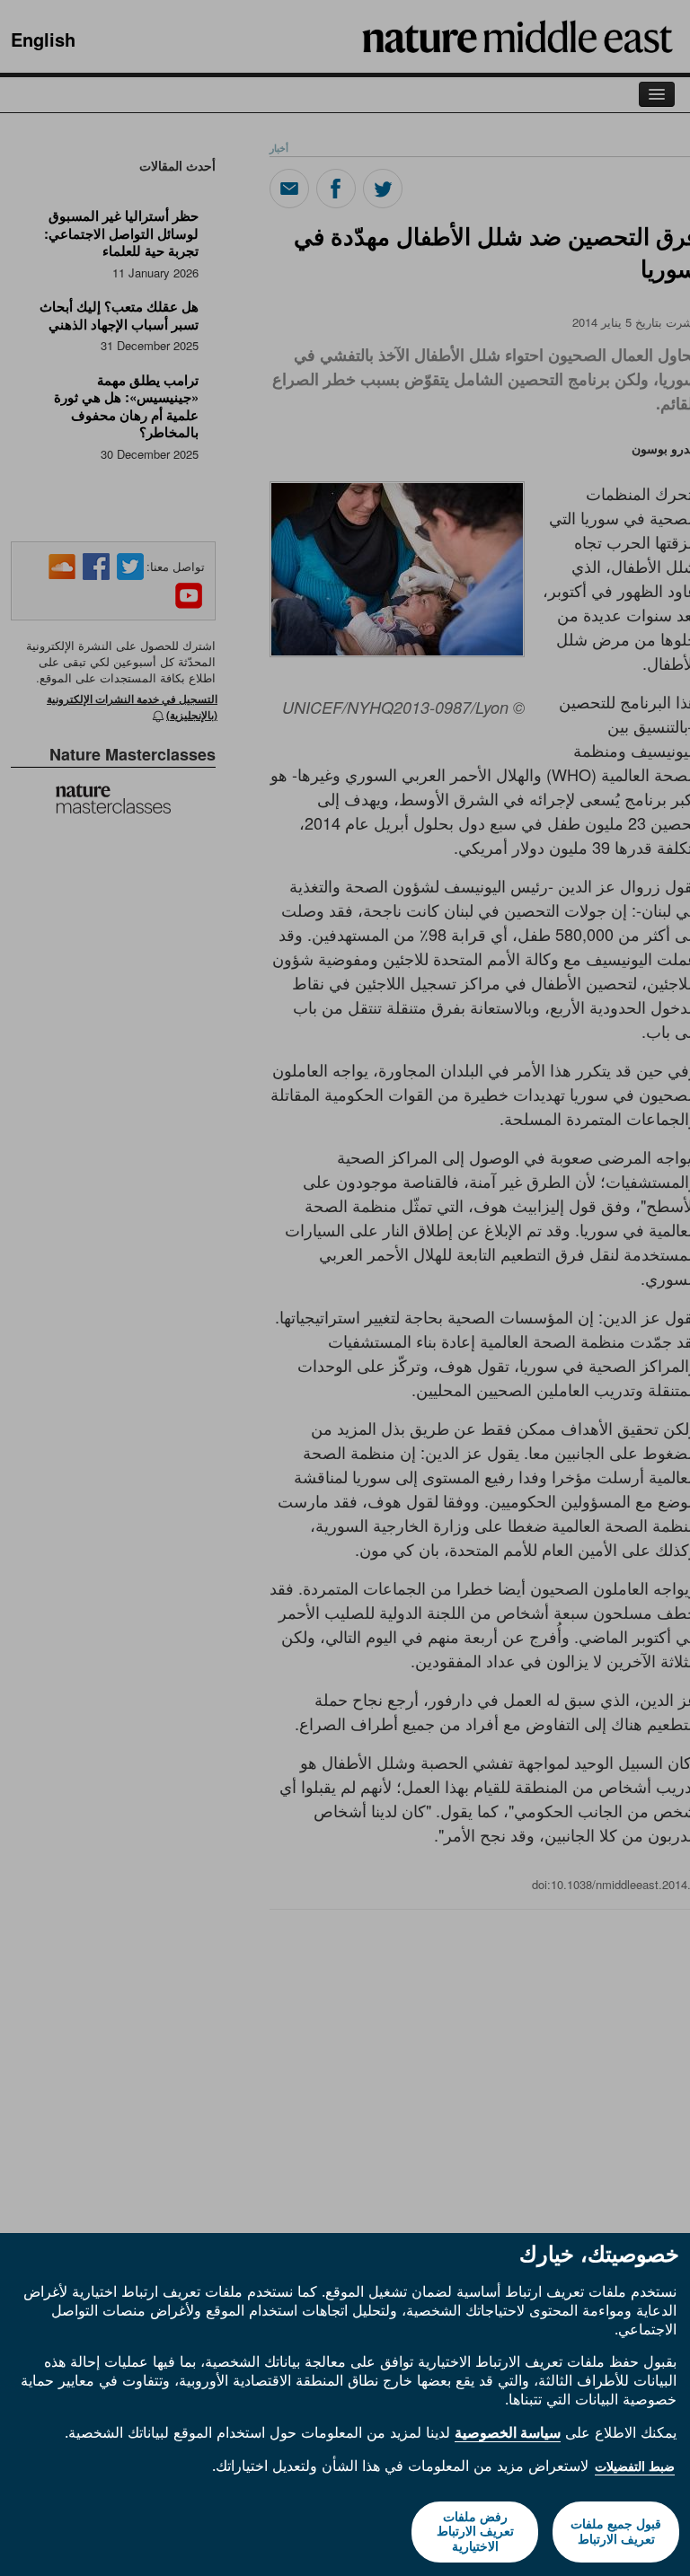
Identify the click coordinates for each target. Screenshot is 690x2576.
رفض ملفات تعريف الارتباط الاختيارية (475, 2532)
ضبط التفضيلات (635, 2466)
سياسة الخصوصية (508, 2432)
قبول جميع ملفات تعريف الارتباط (616, 2532)
